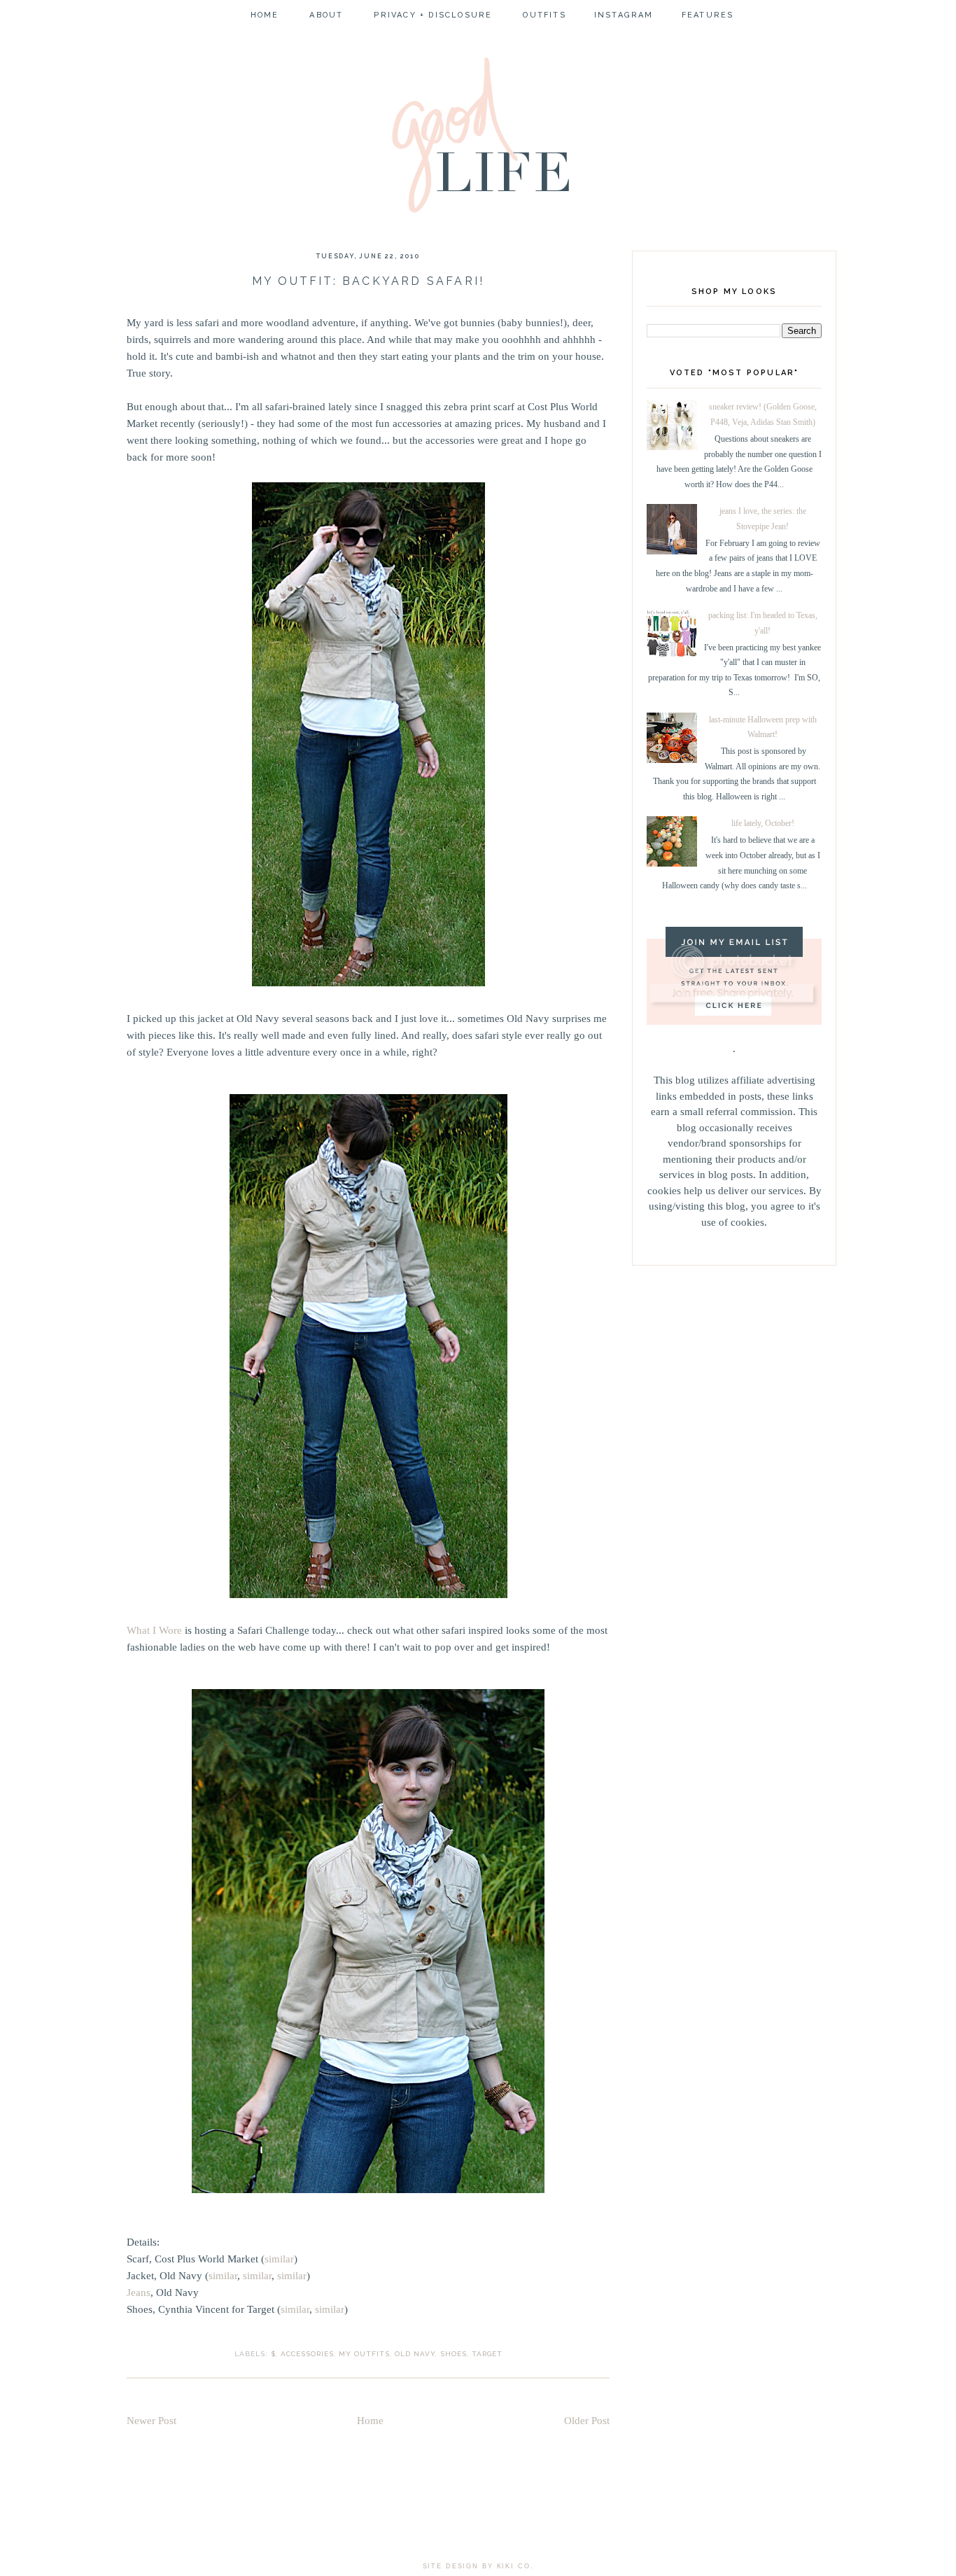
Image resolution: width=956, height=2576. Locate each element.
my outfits (364, 2354)
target (487, 2354)
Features (708, 15)
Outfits (544, 15)
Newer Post (152, 2421)
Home (265, 15)
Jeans (139, 2292)
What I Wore (154, 1630)
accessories (307, 2354)
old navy (415, 2354)
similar (279, 2259)
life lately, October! (763, 823)
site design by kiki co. (478, 2566)
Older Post (587, 2421)
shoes (454, 2354)
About (326, 15)
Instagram (624, 15)
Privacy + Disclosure (433, 15)
